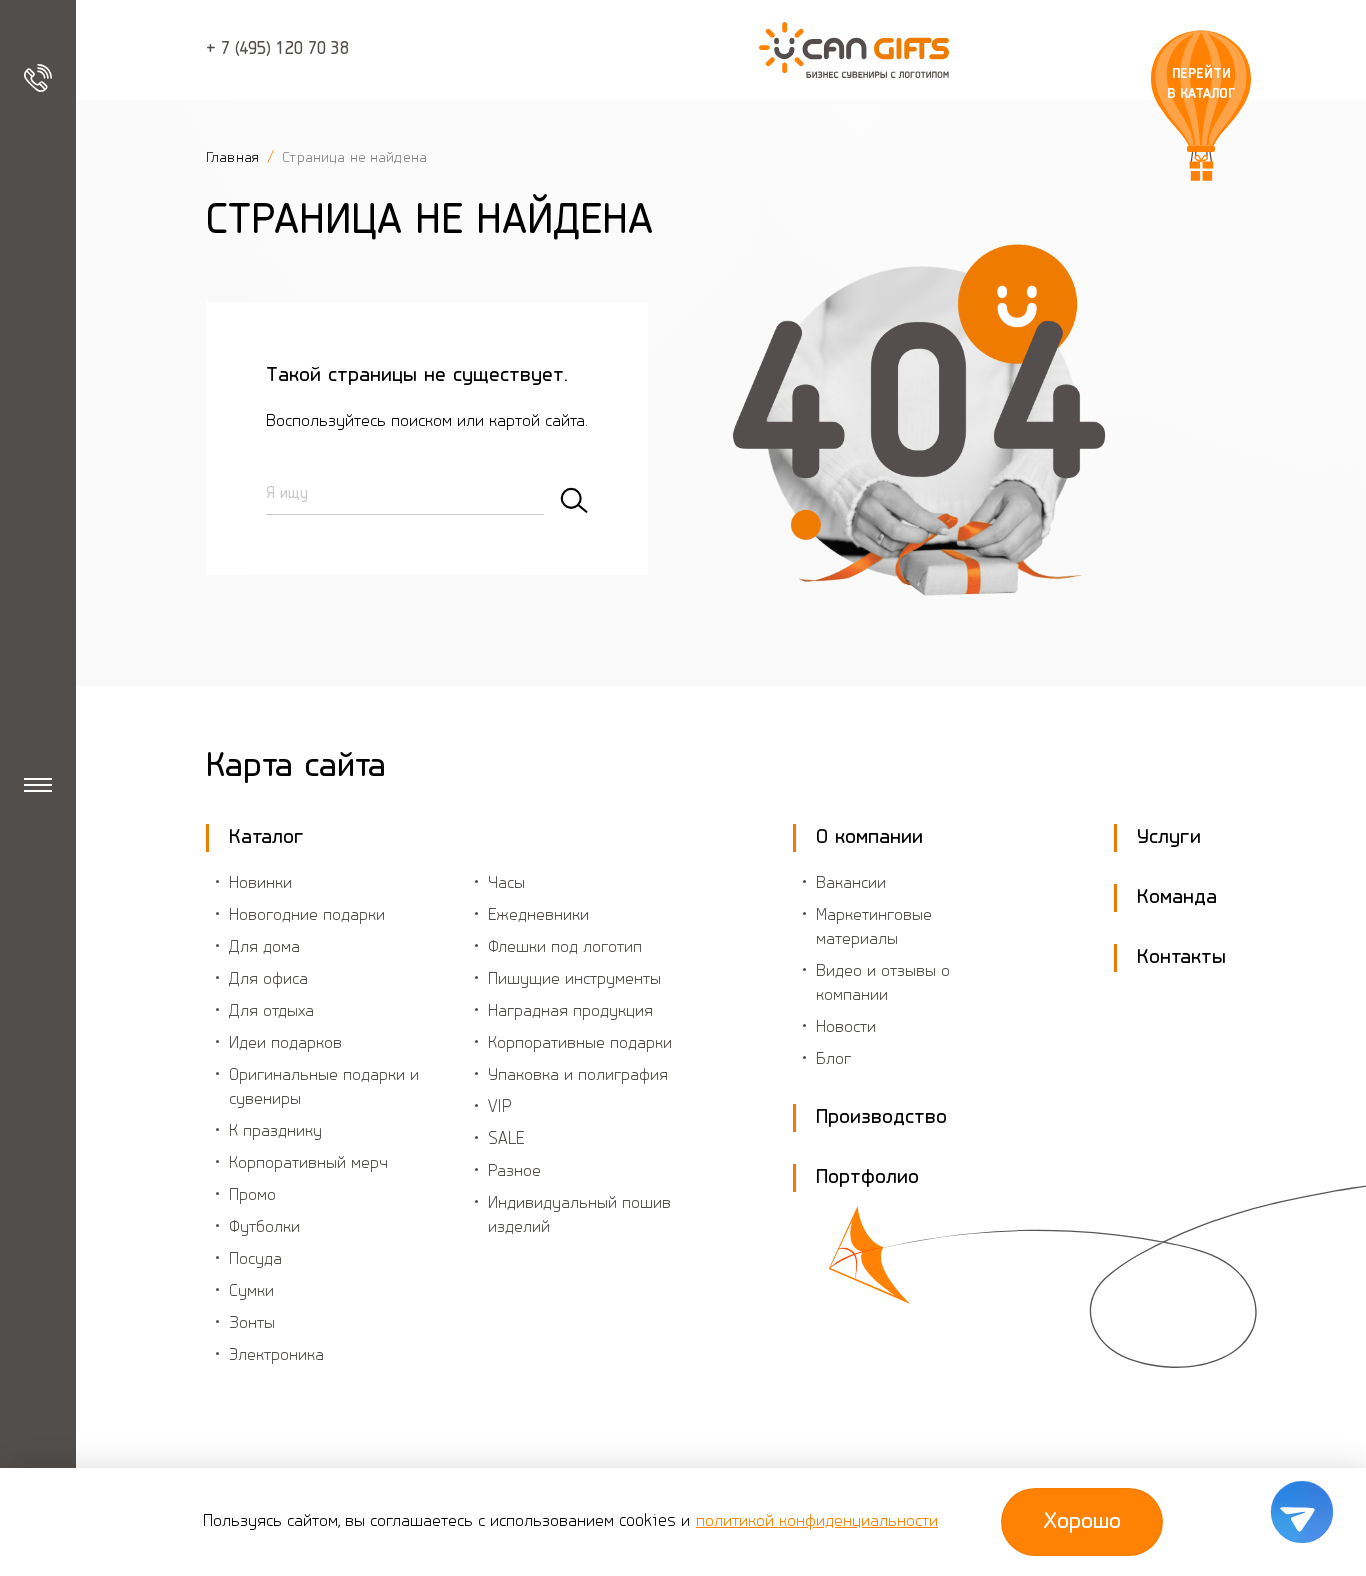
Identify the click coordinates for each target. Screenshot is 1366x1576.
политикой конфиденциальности (817, 1522)
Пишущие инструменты (574, 980)
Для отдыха (271, 1012)
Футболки (264, 1228)
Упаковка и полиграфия (578, 1076)
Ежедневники (538, 916)
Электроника (276, 1356)
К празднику (275, 1132)
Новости (846, 1028)
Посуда (255, 1260)
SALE (506, 1140)
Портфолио (867, 1177)
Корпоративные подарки (580, 1044)
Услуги (1169, 837)
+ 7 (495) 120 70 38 (277, 50)
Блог (833, 1060)
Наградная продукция (570, 1012)
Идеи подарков (285, 1044)
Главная (234, 158)
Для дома (264, 948)
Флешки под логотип (565, 948)
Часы (506, 884)
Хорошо (1082, 1522)
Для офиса (268, 980)
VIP (500, 1108)
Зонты (252, 1324)
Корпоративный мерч (308, 1164)
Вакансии (851, 884)
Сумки (251, 1292)
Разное (514, 1172)
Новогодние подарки (307, 916)
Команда (1177, 897)
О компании (869, 837)
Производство (881, 1117)
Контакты (1181, 957)
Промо (252, 1196)
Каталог (266, 837)
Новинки (260, 884)
